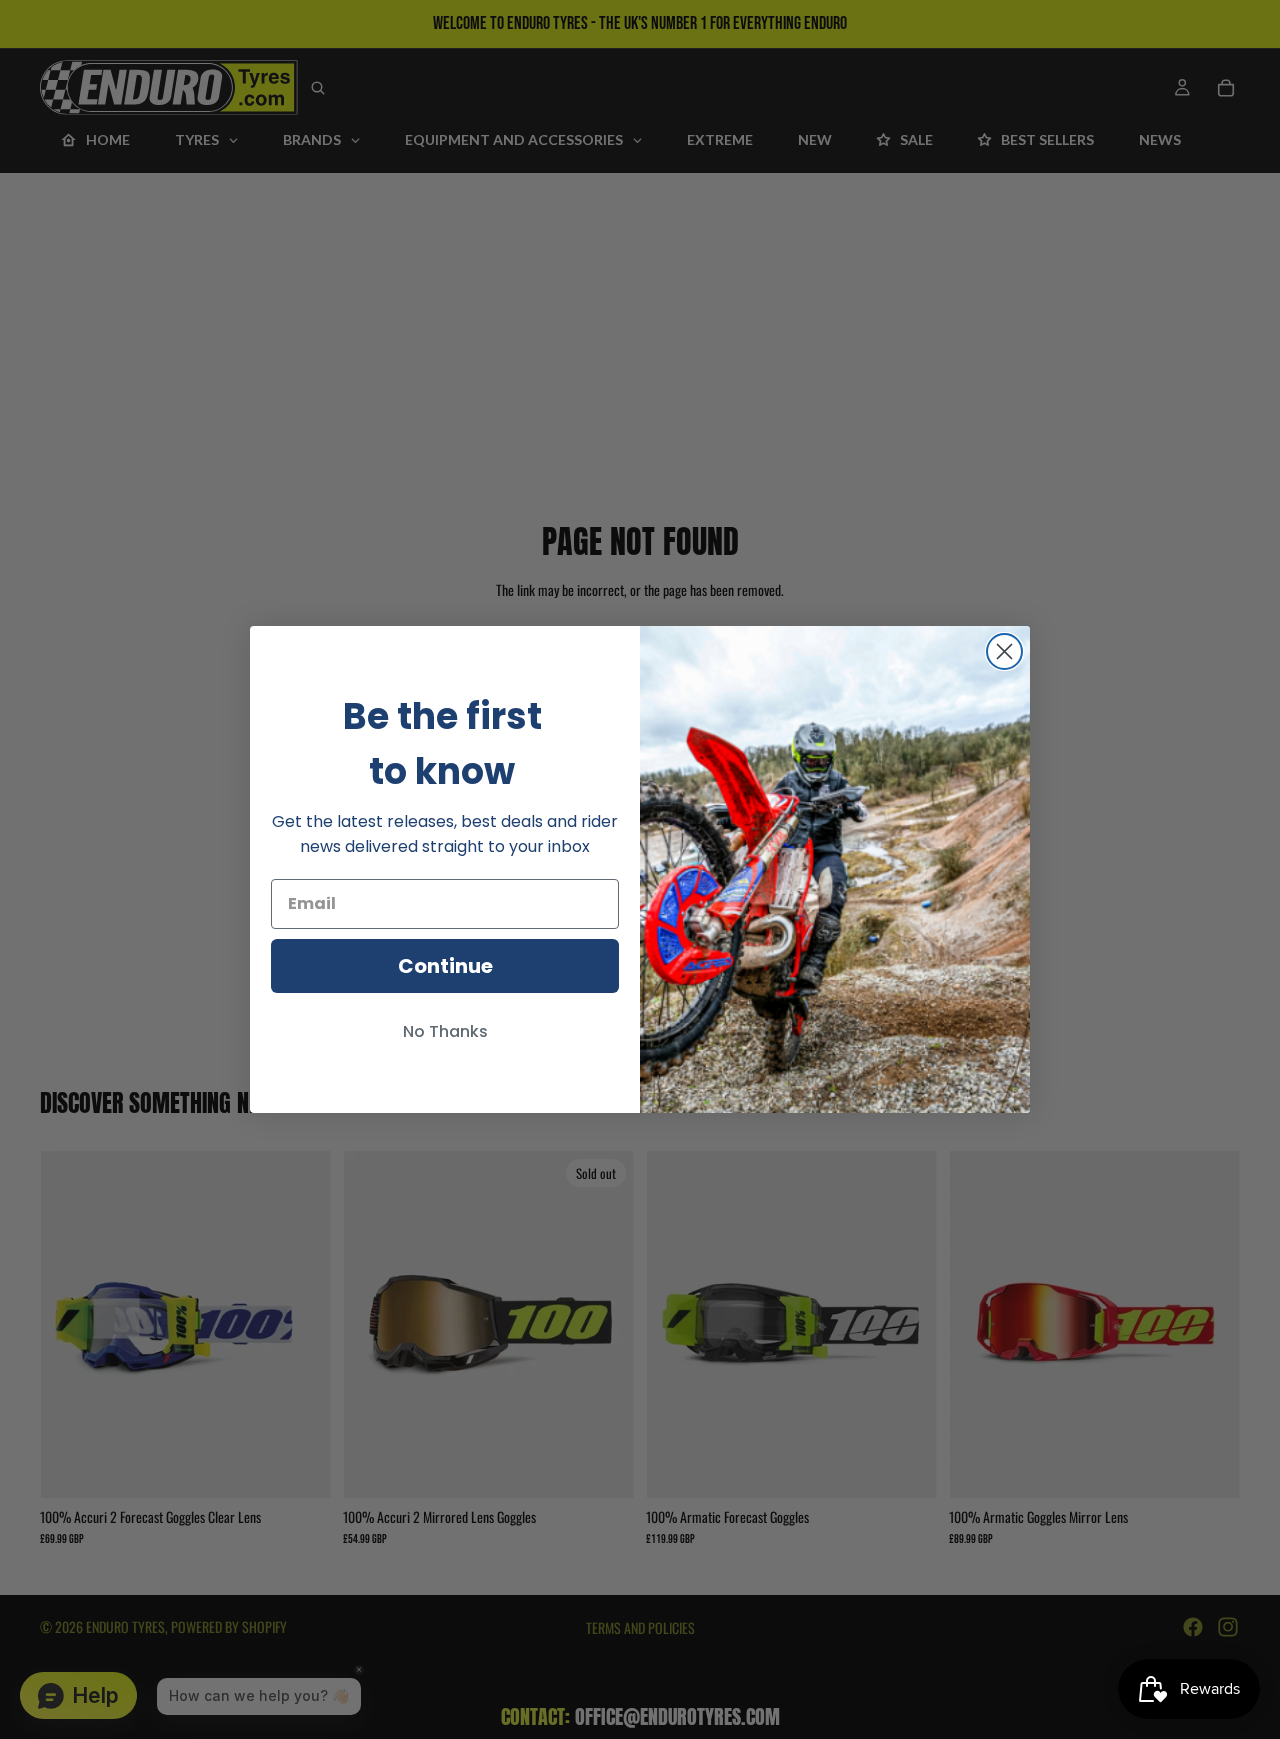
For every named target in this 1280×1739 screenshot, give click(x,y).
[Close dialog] (1004, 651)
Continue (445, 966)
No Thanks (445, 1031)
